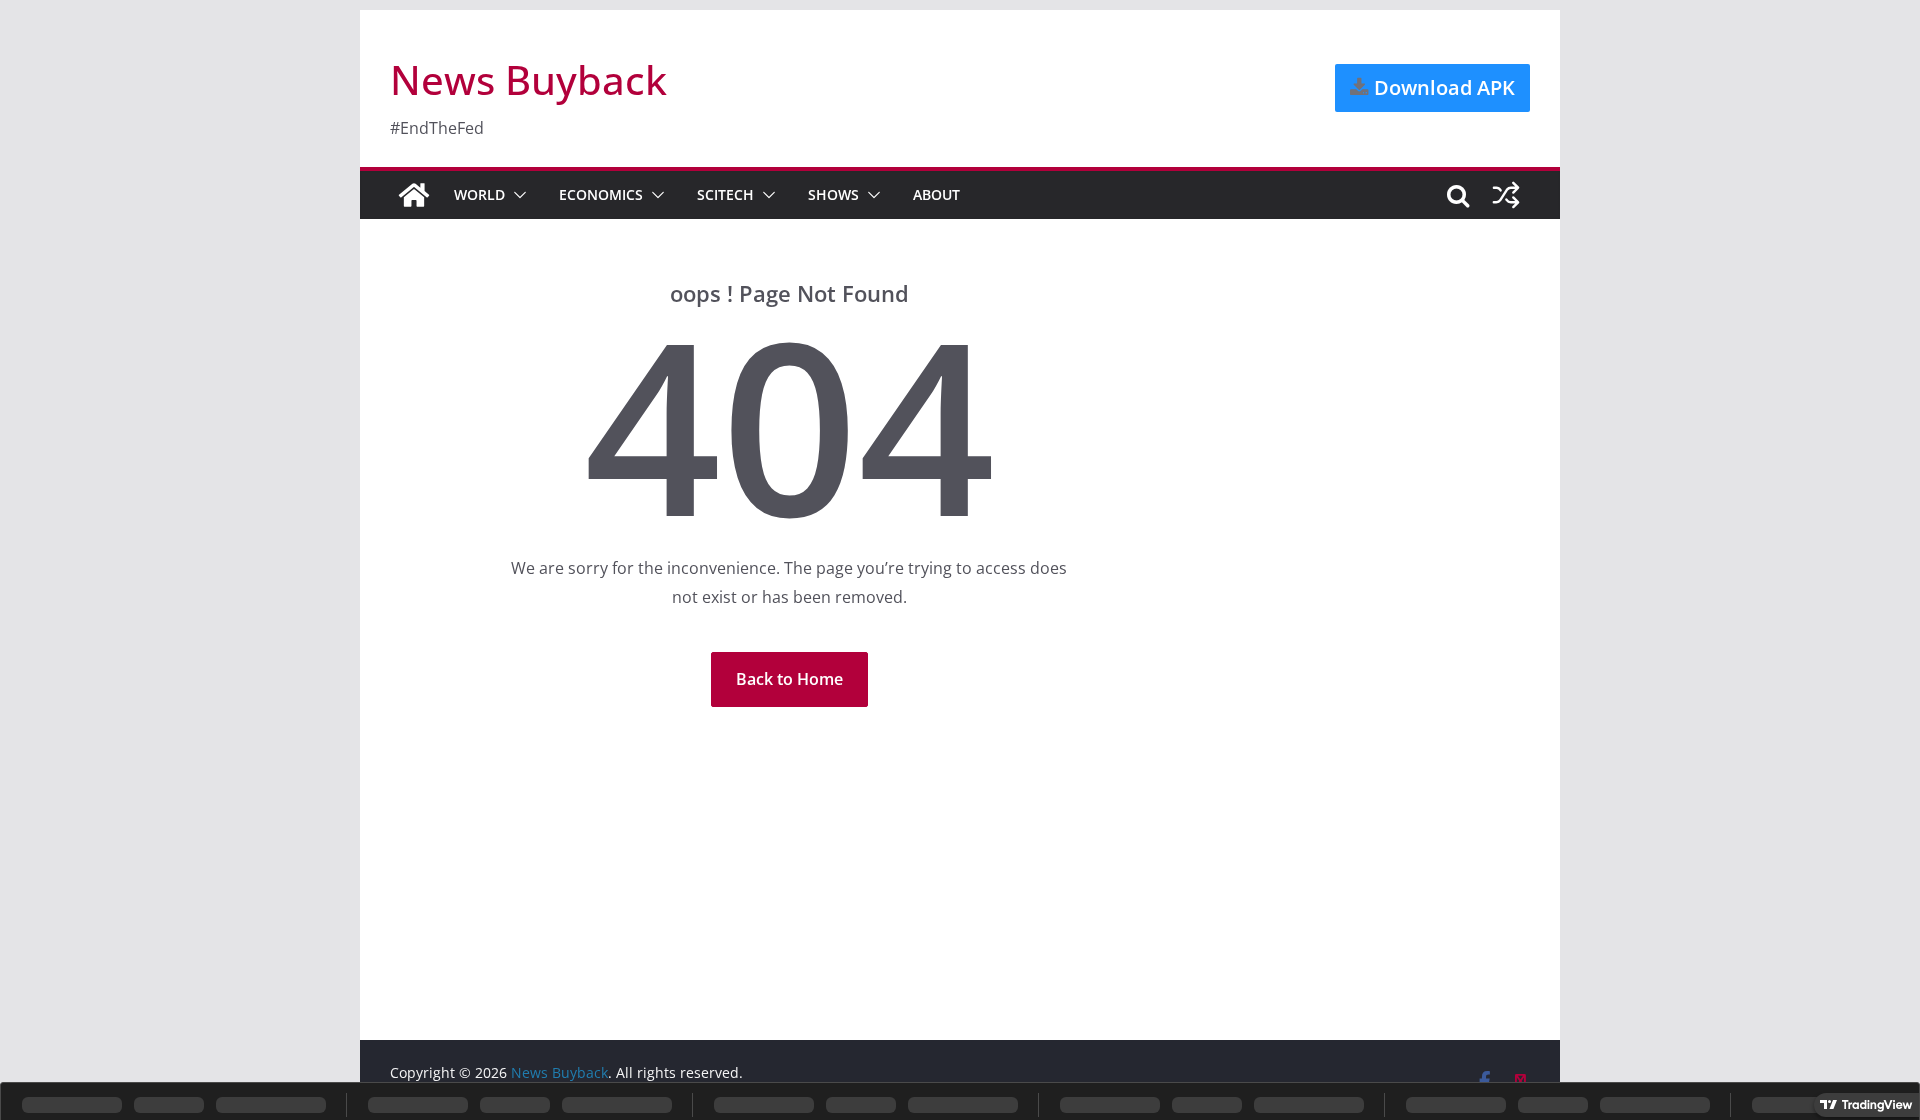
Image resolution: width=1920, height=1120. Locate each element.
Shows (833, 194)
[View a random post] (1506, 195)
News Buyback (528, 79)
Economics (601, 194)
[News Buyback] (414, 195)
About (936, 194)
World (479, 194)
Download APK (1442, 87)
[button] (516, 195)
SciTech (725, 194)
